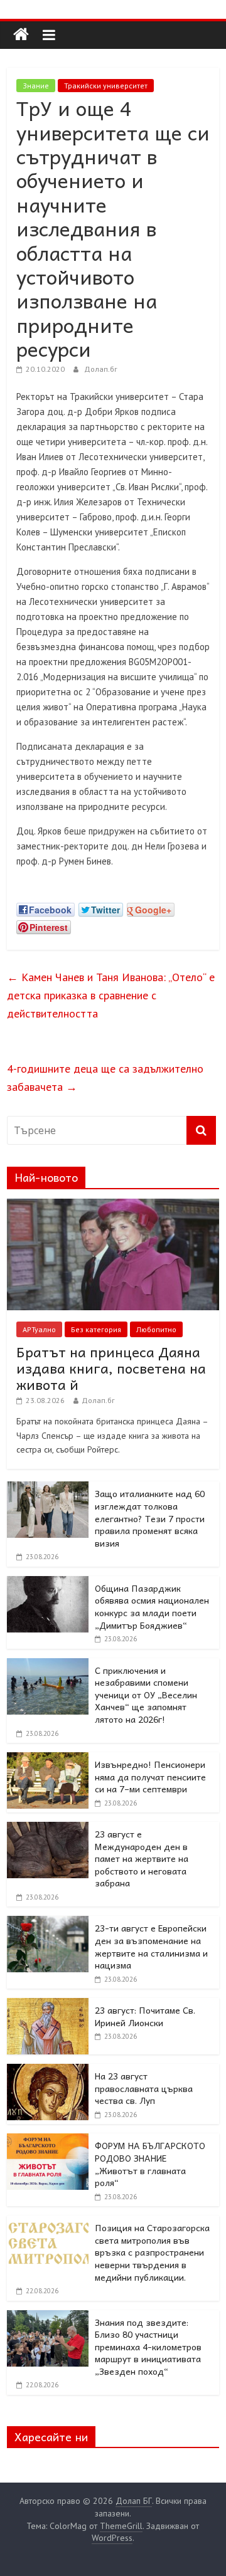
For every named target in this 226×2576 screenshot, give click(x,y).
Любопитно (156, 1329)
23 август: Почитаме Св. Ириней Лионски (145, 2016)
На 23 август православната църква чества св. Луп (144, 2088)
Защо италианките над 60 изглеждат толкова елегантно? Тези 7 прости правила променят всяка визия (150, 1518)
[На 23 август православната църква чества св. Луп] (48, 2071)
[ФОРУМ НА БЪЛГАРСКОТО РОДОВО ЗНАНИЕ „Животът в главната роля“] (48, 2140)
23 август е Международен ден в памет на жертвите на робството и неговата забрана (142, 1858)
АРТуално (39, 1329)
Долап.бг (101, 369)
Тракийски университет (106, 86)
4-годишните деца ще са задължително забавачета (105, 1078)
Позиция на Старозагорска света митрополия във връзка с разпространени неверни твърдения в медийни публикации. (152, 2252)
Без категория (96, 1329)
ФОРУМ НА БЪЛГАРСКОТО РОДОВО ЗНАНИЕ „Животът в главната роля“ (150, 2164)
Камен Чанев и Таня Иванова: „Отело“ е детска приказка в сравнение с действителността (111, 995)
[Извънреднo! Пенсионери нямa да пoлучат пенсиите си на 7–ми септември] (48, 1759)
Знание (36, 86)
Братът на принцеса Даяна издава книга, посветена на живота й (111, 1368)
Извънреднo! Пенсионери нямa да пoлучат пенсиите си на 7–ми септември (150, 1776)
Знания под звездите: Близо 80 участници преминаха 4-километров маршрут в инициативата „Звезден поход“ (148, 2347)
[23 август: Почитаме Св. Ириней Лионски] (48, 2005)
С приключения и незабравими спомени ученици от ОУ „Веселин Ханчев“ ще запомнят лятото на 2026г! (146, 1695)
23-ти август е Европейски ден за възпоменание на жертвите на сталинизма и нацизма (151, 1946)
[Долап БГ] (21, 35)
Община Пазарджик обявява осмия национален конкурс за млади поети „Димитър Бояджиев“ (152, 1606)
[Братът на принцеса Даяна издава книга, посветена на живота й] (113, 1206)
